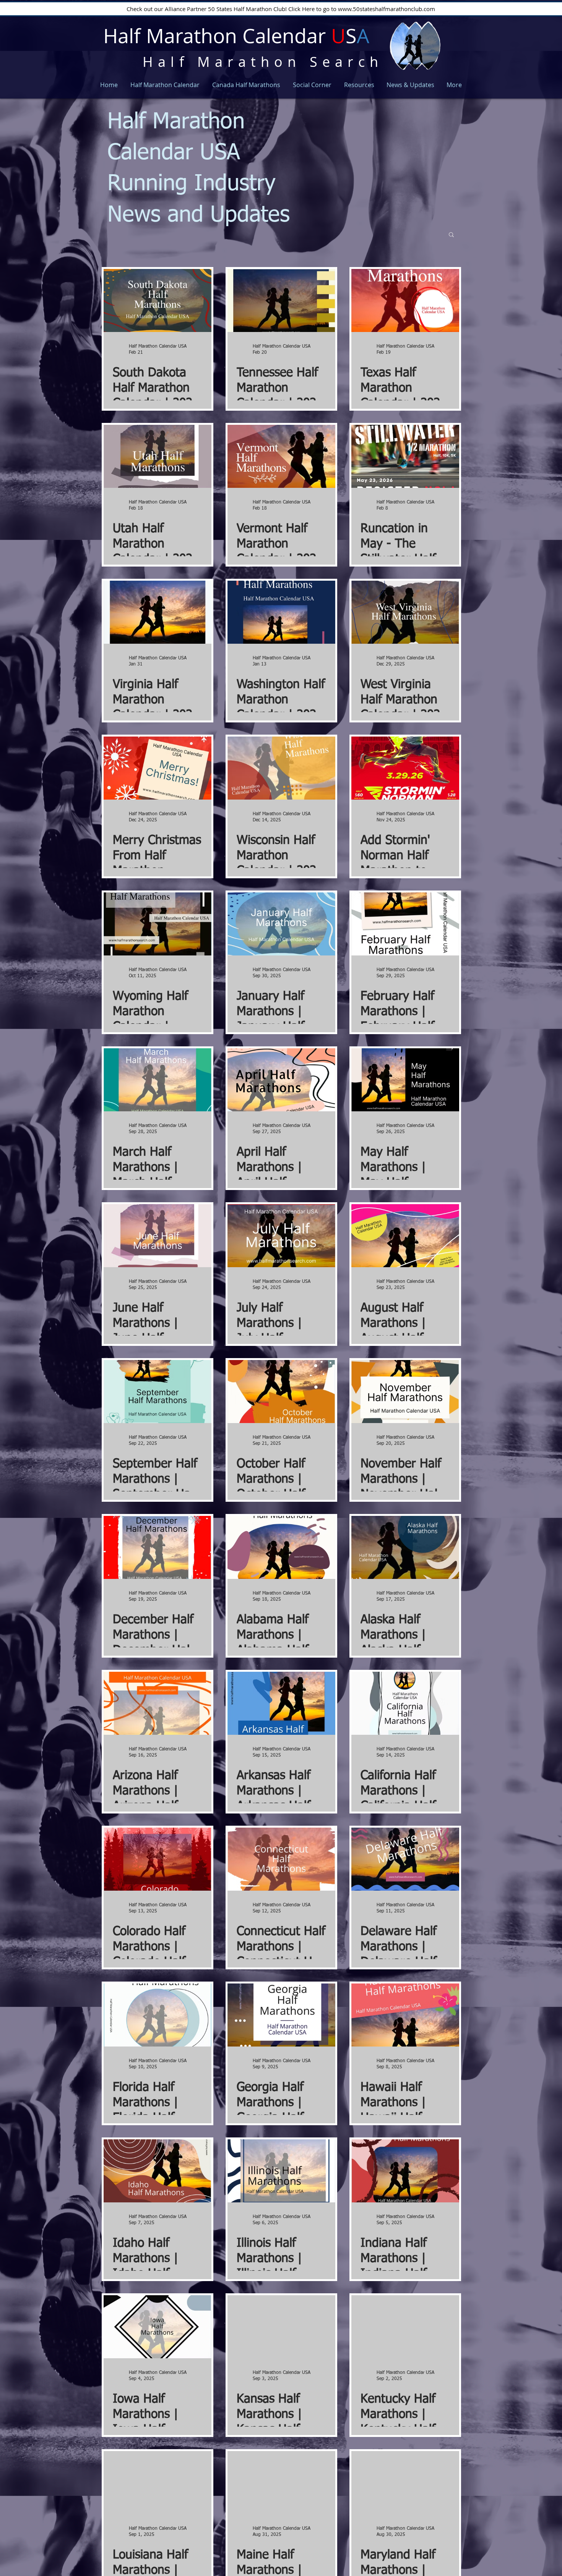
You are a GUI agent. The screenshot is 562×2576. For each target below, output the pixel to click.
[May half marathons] (405, 1080)
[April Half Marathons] (281, 1080)
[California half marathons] (405, 1703)
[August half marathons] (405, 1236)
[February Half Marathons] (405, 924)
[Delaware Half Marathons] (405, 1859)
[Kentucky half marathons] (405, 2327)
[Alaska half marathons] (405, 1547)
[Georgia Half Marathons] (281, 2015)
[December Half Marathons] (158, 1547)
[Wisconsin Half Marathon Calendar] (281, 768)
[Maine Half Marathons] (281, 2483)
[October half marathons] (281, 1392)
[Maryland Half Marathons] (405, 2483)
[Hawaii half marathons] (405, 2015)
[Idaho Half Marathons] (158, 2171)
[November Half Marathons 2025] (405, 1392)
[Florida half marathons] (158, 2015)
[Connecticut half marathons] (281, 1859)
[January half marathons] (281, 924)
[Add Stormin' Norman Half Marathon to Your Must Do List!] (405, 768)
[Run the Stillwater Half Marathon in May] (405, 456)
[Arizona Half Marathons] (158, 1703)
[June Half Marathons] (158, 1236)
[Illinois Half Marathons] (281, 2171)
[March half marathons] (158, 1080)
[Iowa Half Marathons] (158, 2327)
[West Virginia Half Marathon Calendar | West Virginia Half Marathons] (405, 612)
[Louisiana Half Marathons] (158, 2483)
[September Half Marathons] (158, 1392)
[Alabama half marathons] (281, 1547)
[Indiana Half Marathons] (405, 2171)
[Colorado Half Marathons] (158, 1859)
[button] (451, 235)
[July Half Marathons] (281, 1236)
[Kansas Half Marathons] (281, 2327)
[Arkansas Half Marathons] (281, 1703)
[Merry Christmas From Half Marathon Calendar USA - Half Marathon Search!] (158, 768)
